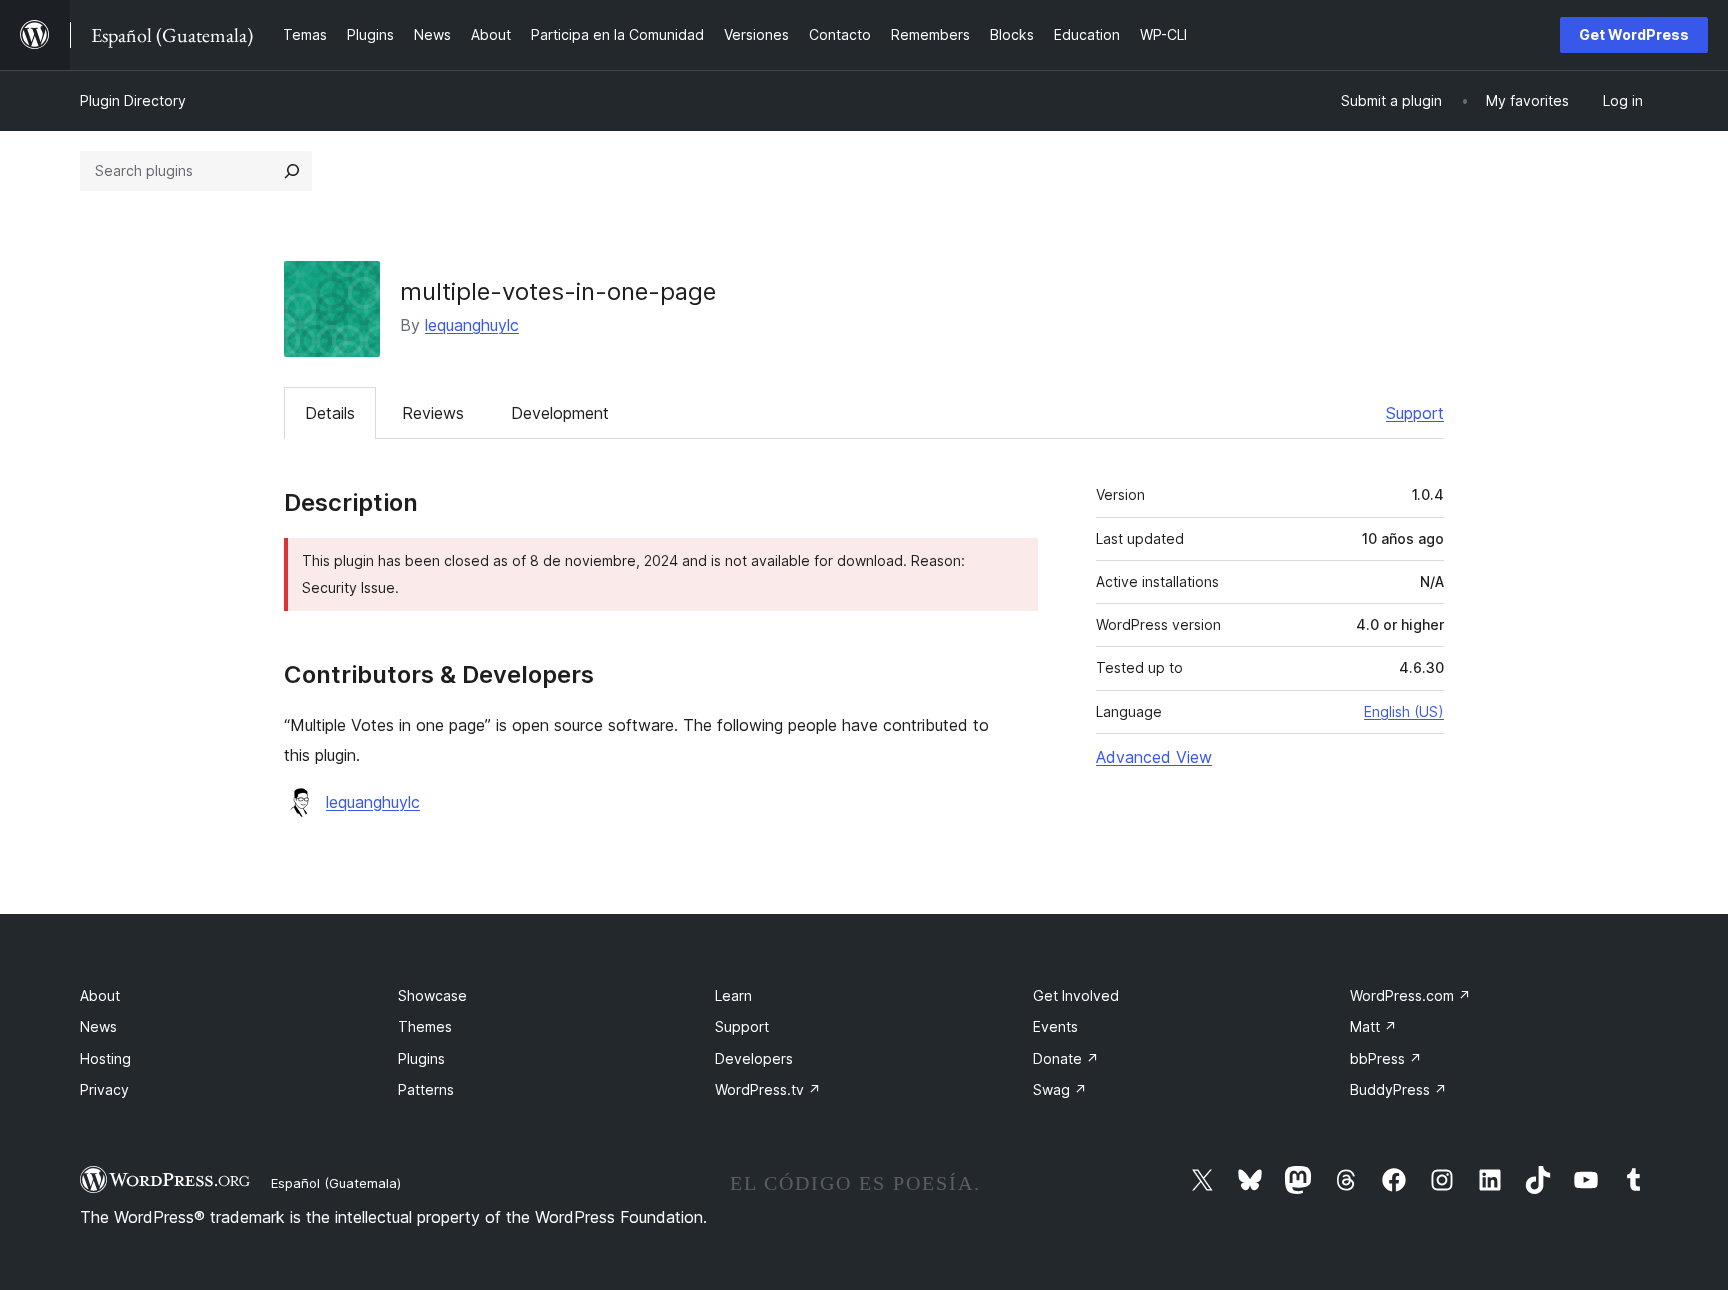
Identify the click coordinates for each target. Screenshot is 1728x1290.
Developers (754, 1058)
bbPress (1386, 1058)
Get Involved (1076, 995)
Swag (1060, 1089)
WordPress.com (1410, 995)
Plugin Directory (133, 100)
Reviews (433, 413)
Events (1055, 1026)
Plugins (421, 1058)
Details (330, 413)
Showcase (432, 995)
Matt (1373, 1026)
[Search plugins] (292, 171)
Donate (1066, 1058)
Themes (425, 1026)
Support (1415, 413)
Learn (733, 995)
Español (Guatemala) (336, 1183)
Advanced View (1154, 757)
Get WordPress (1634, 34)
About (100, 995)
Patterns (426, 1089)
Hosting (105, 1058)
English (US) (1404, 711)
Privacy (104, 1089)
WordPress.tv (768, 1089)
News (98, 1026)
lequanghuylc (472, 325)
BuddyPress (1398, 1089)
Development (560, 413)
